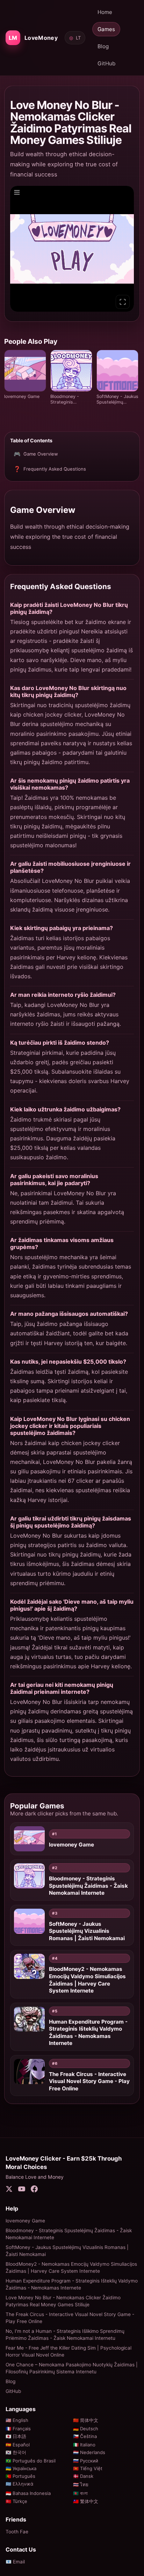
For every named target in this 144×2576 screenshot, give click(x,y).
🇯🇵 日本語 (16, 2436)
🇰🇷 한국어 (16, 2452)
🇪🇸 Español (18, 2445)
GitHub (106, 63)
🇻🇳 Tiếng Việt (88, 2468)
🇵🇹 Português (20, 2476)
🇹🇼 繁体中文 (86, 2501)
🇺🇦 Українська (21, 2468)
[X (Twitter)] (9, 2190)
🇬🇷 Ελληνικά (19, 2484)
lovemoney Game (25, 2221)
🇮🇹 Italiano (84, 2445)
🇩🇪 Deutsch (86, 2429)
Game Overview (36, 454)
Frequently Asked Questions (50, 469)
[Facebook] (34, 2190)
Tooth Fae (17, 2532)
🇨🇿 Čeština (85, 2436)
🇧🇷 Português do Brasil (31, 2461)
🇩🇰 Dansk (83, 2476)
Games (106, 29)
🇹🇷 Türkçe (16, 2501)
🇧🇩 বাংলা (80, 2493)
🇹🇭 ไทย (81, 2484)
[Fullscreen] (123, 302)
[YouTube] (22, 2190)
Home (105, 12)
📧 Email (15, 2562)
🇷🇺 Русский (86, 2461)
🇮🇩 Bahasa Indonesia (28, 2493)
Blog (103, 46)
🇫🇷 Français (18, 2429)
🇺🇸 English (17, 2420)
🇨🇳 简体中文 (86, 2420)
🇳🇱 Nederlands (89, 2452)
